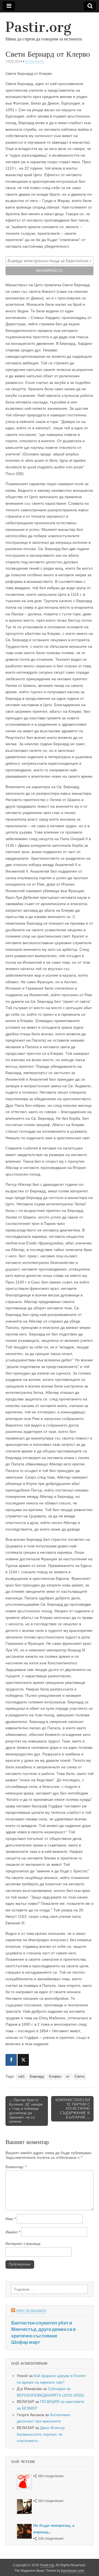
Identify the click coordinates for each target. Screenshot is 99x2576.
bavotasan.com (73, 2571)
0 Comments (35, 61)
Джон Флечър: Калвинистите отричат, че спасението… (41, 2434)
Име (11, 2219)
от (68, 2077)
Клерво (55, 2077)
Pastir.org (38, 27)
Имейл (13, 2232)
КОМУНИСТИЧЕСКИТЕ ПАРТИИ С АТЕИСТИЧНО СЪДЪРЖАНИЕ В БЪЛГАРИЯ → (73, 2109)
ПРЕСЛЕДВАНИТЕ (31, 2311)
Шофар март (26, 2342)
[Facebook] (11, 2060)
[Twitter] (23, 2060)
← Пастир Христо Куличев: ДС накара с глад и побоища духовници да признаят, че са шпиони (26, 2111)
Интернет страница (23, 2244)
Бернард (37, 2077)
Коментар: (16, 2167)
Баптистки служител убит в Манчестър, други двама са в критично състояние (43, 2329)
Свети (79, 2077)
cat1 (21, 2077)
